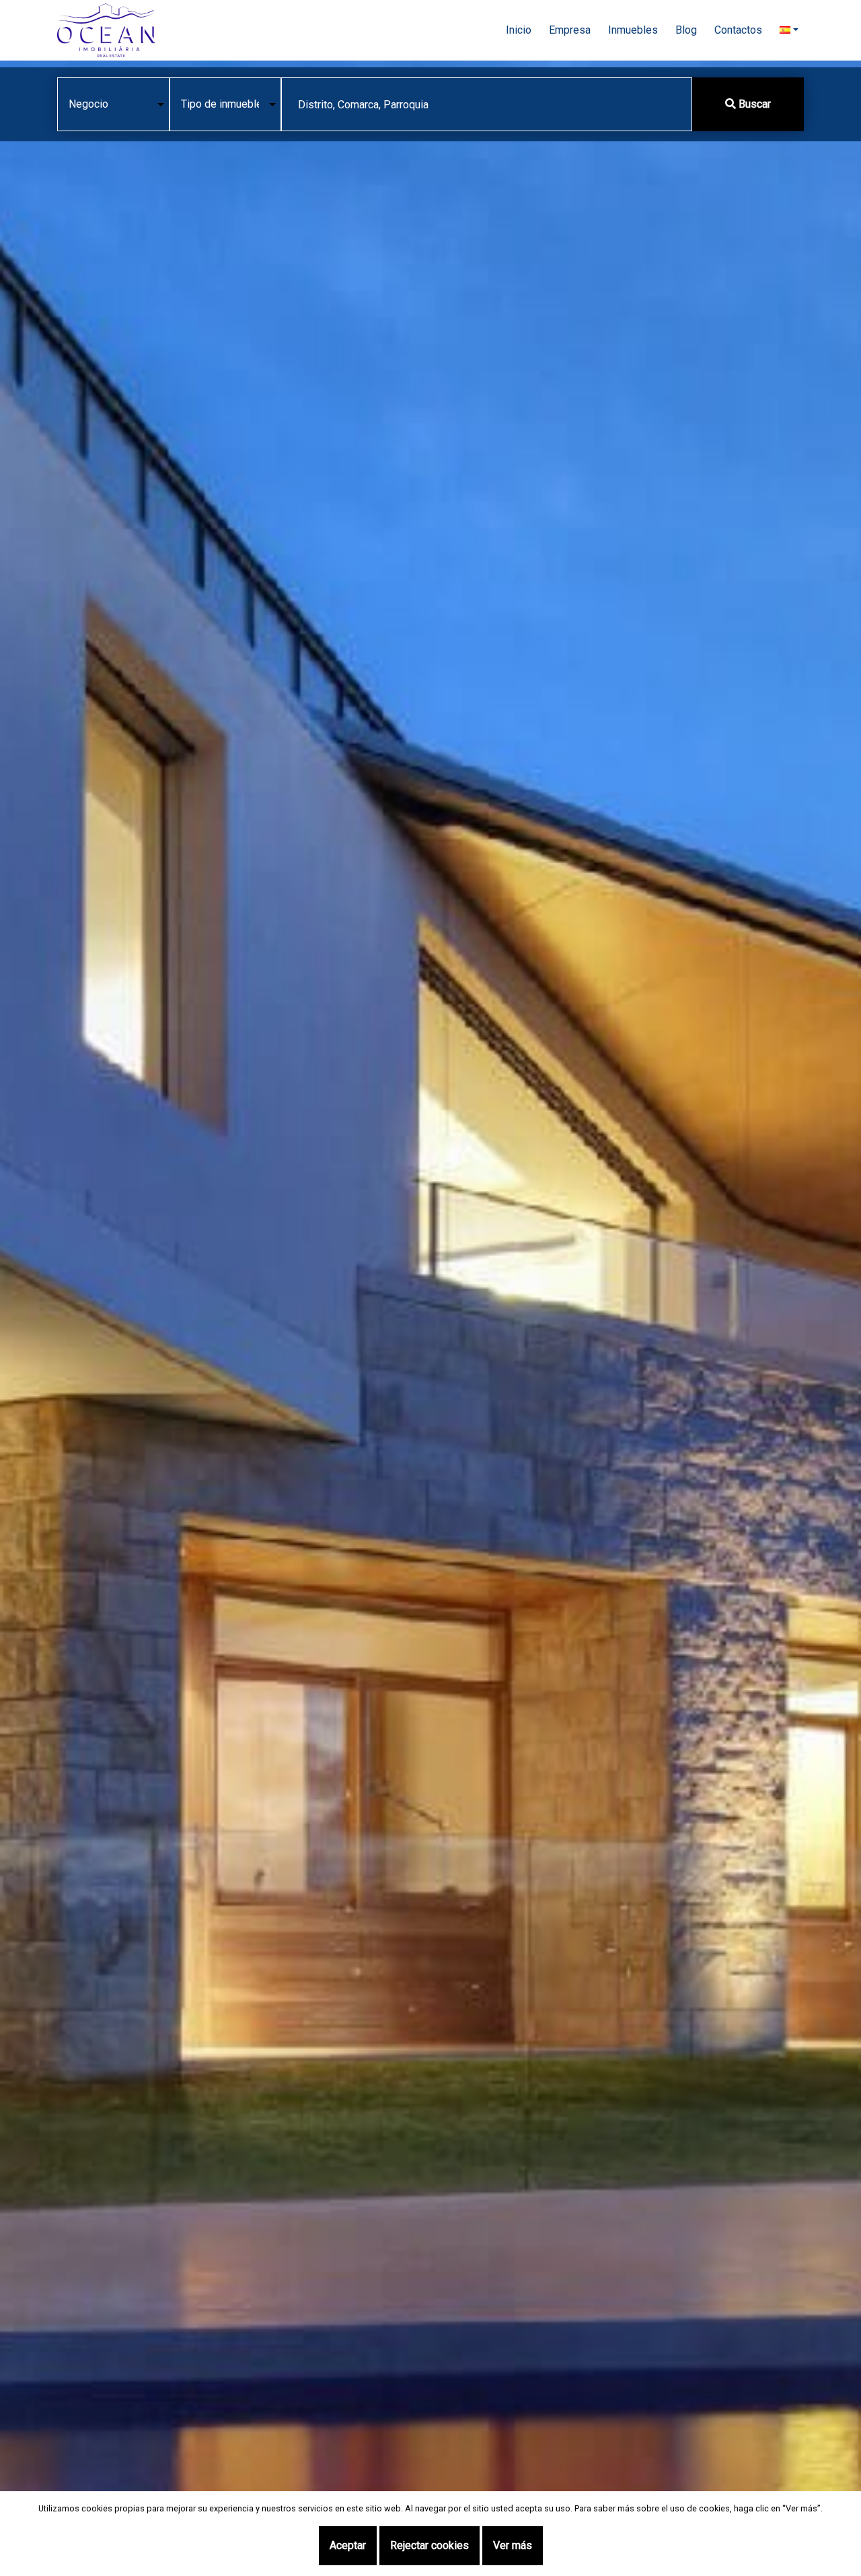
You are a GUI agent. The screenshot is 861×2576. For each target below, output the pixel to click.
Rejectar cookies (429, 2545)
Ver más (513, 2545)
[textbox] (487, 105)
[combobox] (487, 104)
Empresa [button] (570, 30)
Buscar (753, 104)
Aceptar (348, 2545)
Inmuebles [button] (633, 30)
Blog (686, 30)
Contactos (738, 30)
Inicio (519, 30)
